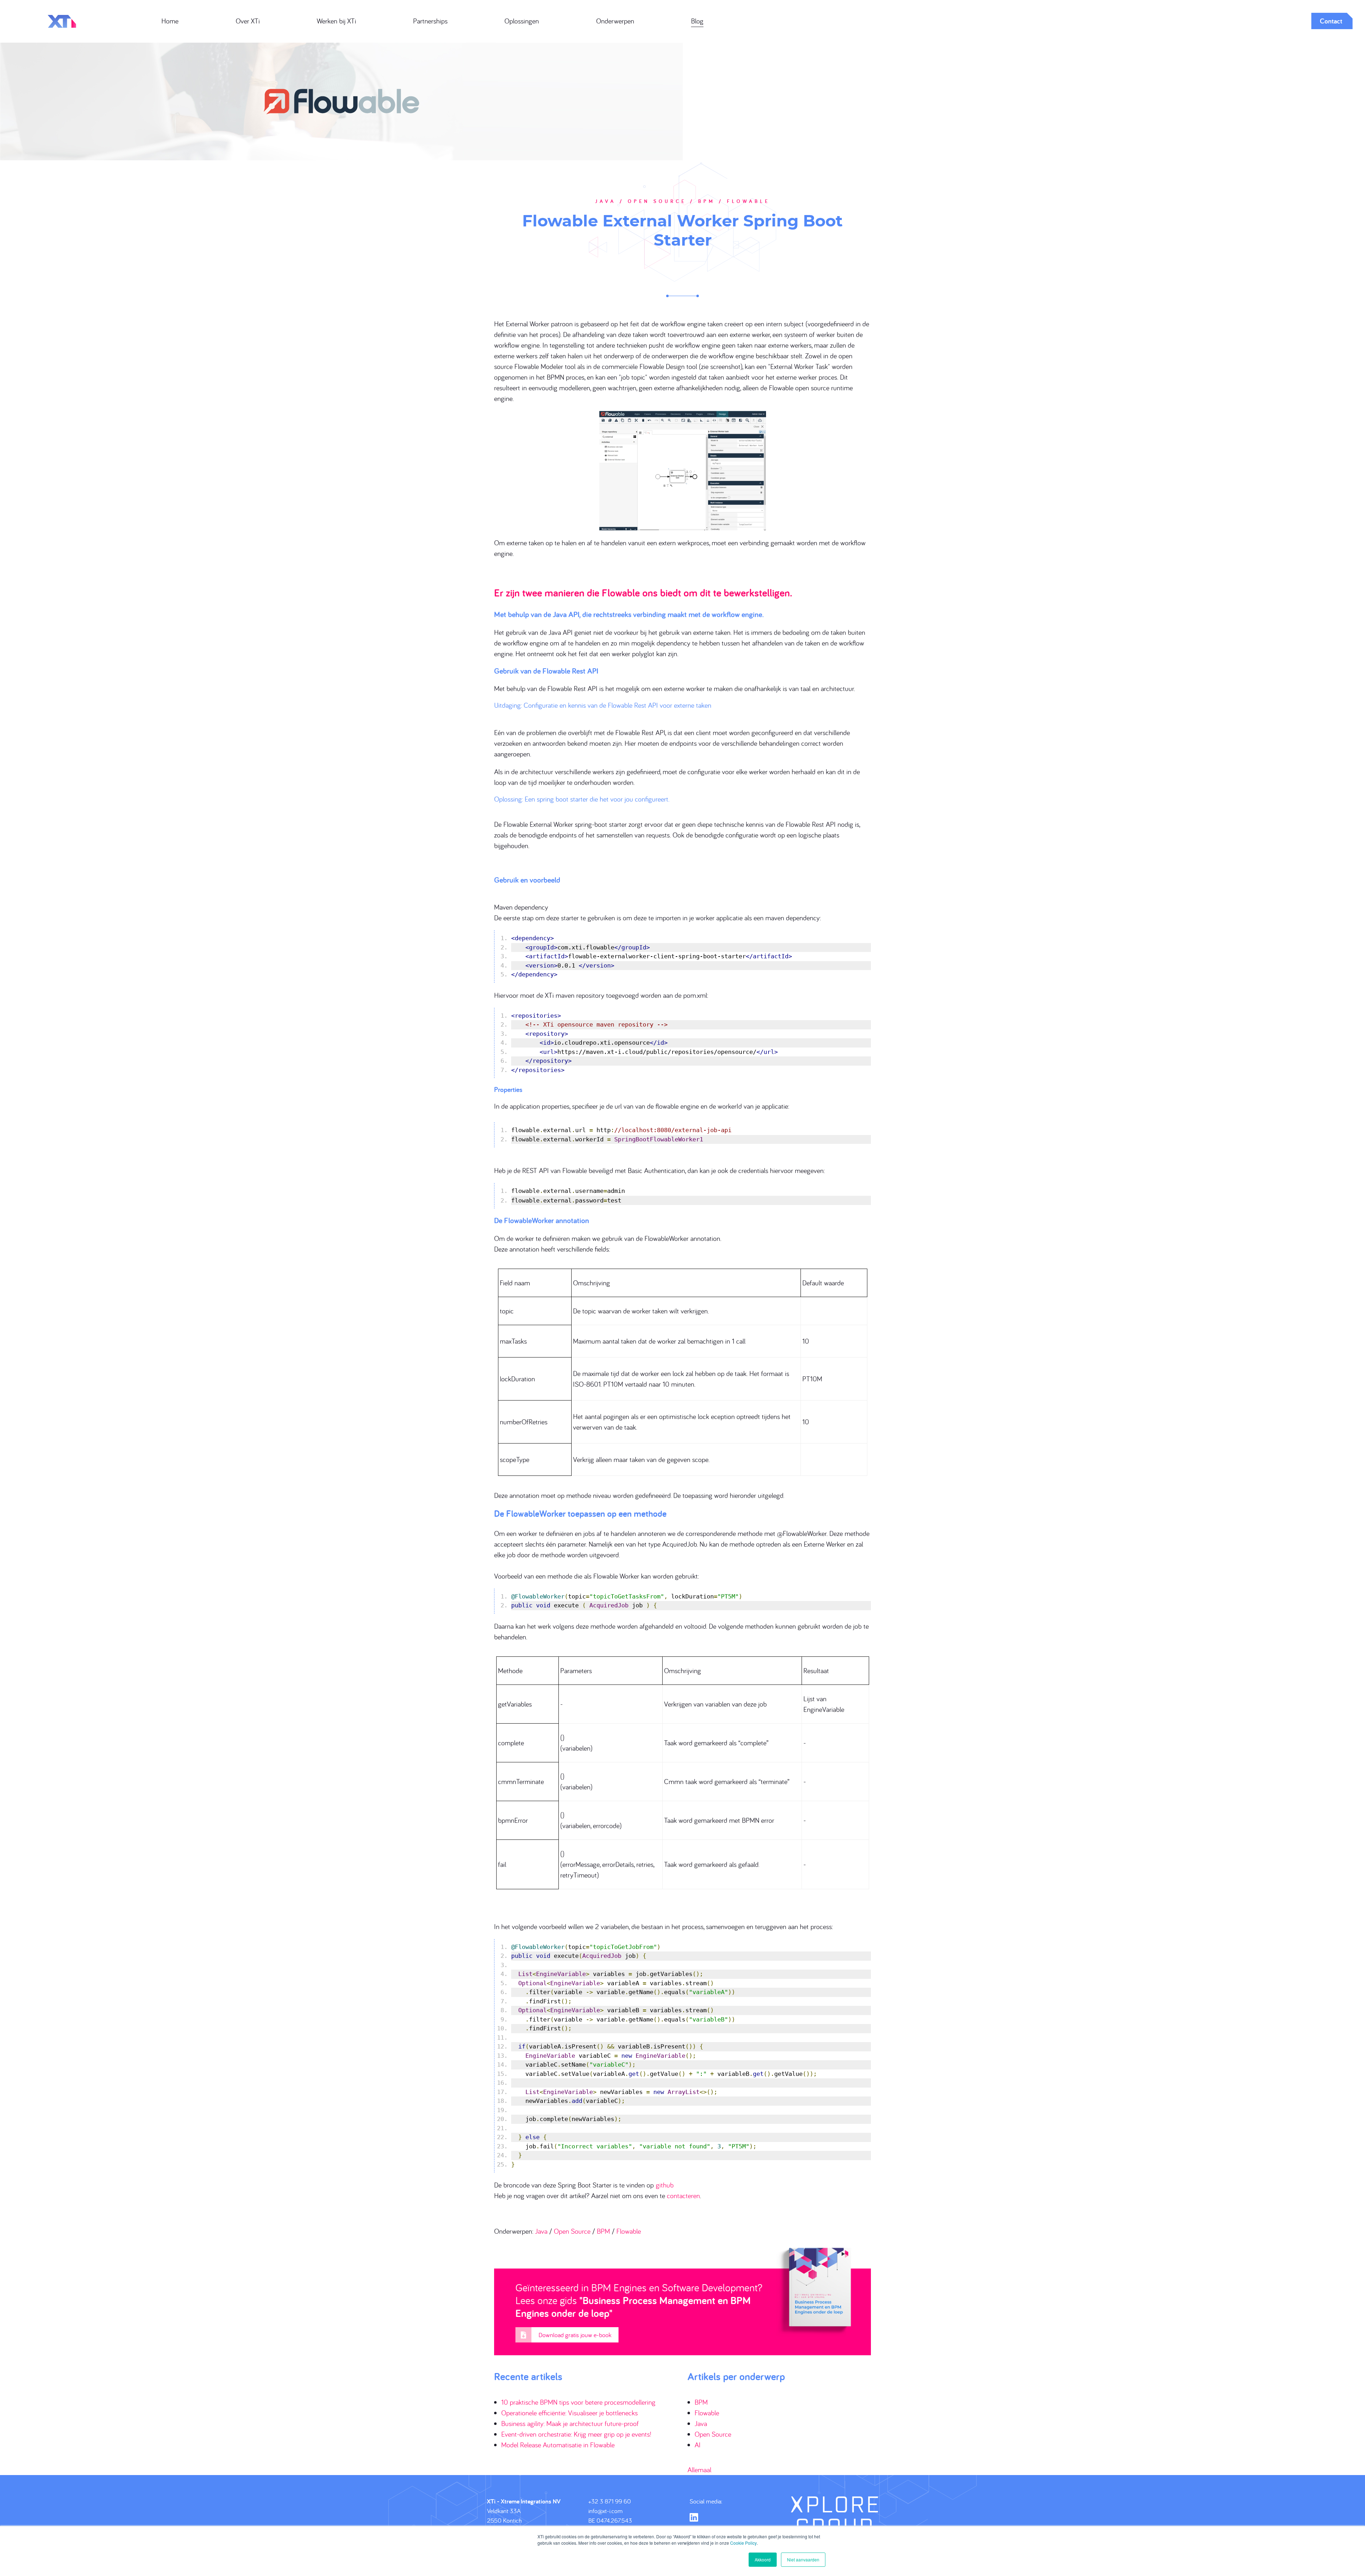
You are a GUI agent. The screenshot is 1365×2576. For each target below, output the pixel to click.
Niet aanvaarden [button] (803, 2559)
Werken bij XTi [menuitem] (336, 21)
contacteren (683, 2195)
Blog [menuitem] (697, 21)
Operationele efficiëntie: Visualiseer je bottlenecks (569, 2413)
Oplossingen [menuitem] (522, 21)
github (665, 2185)
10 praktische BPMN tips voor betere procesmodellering (578, 2402)
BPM (603, 2231)
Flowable (629, 2231)
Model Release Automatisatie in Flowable (558, 2445)
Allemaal (699, 2470)
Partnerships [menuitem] (430, 21)
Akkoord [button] (763, 2559)
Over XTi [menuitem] (248, 21)
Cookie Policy (743, 2543)
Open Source (572, 2231)
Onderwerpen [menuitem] (615, 21)
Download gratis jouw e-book (575, 2335)
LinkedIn (694, 2517)
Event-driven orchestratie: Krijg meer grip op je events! (576, 2434)
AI (698, 2445)
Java (541, 2231)
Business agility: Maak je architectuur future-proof (570, 2423)
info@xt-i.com (606, 2511)
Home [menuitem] (170, 21)
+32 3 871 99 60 (610, 2501)
